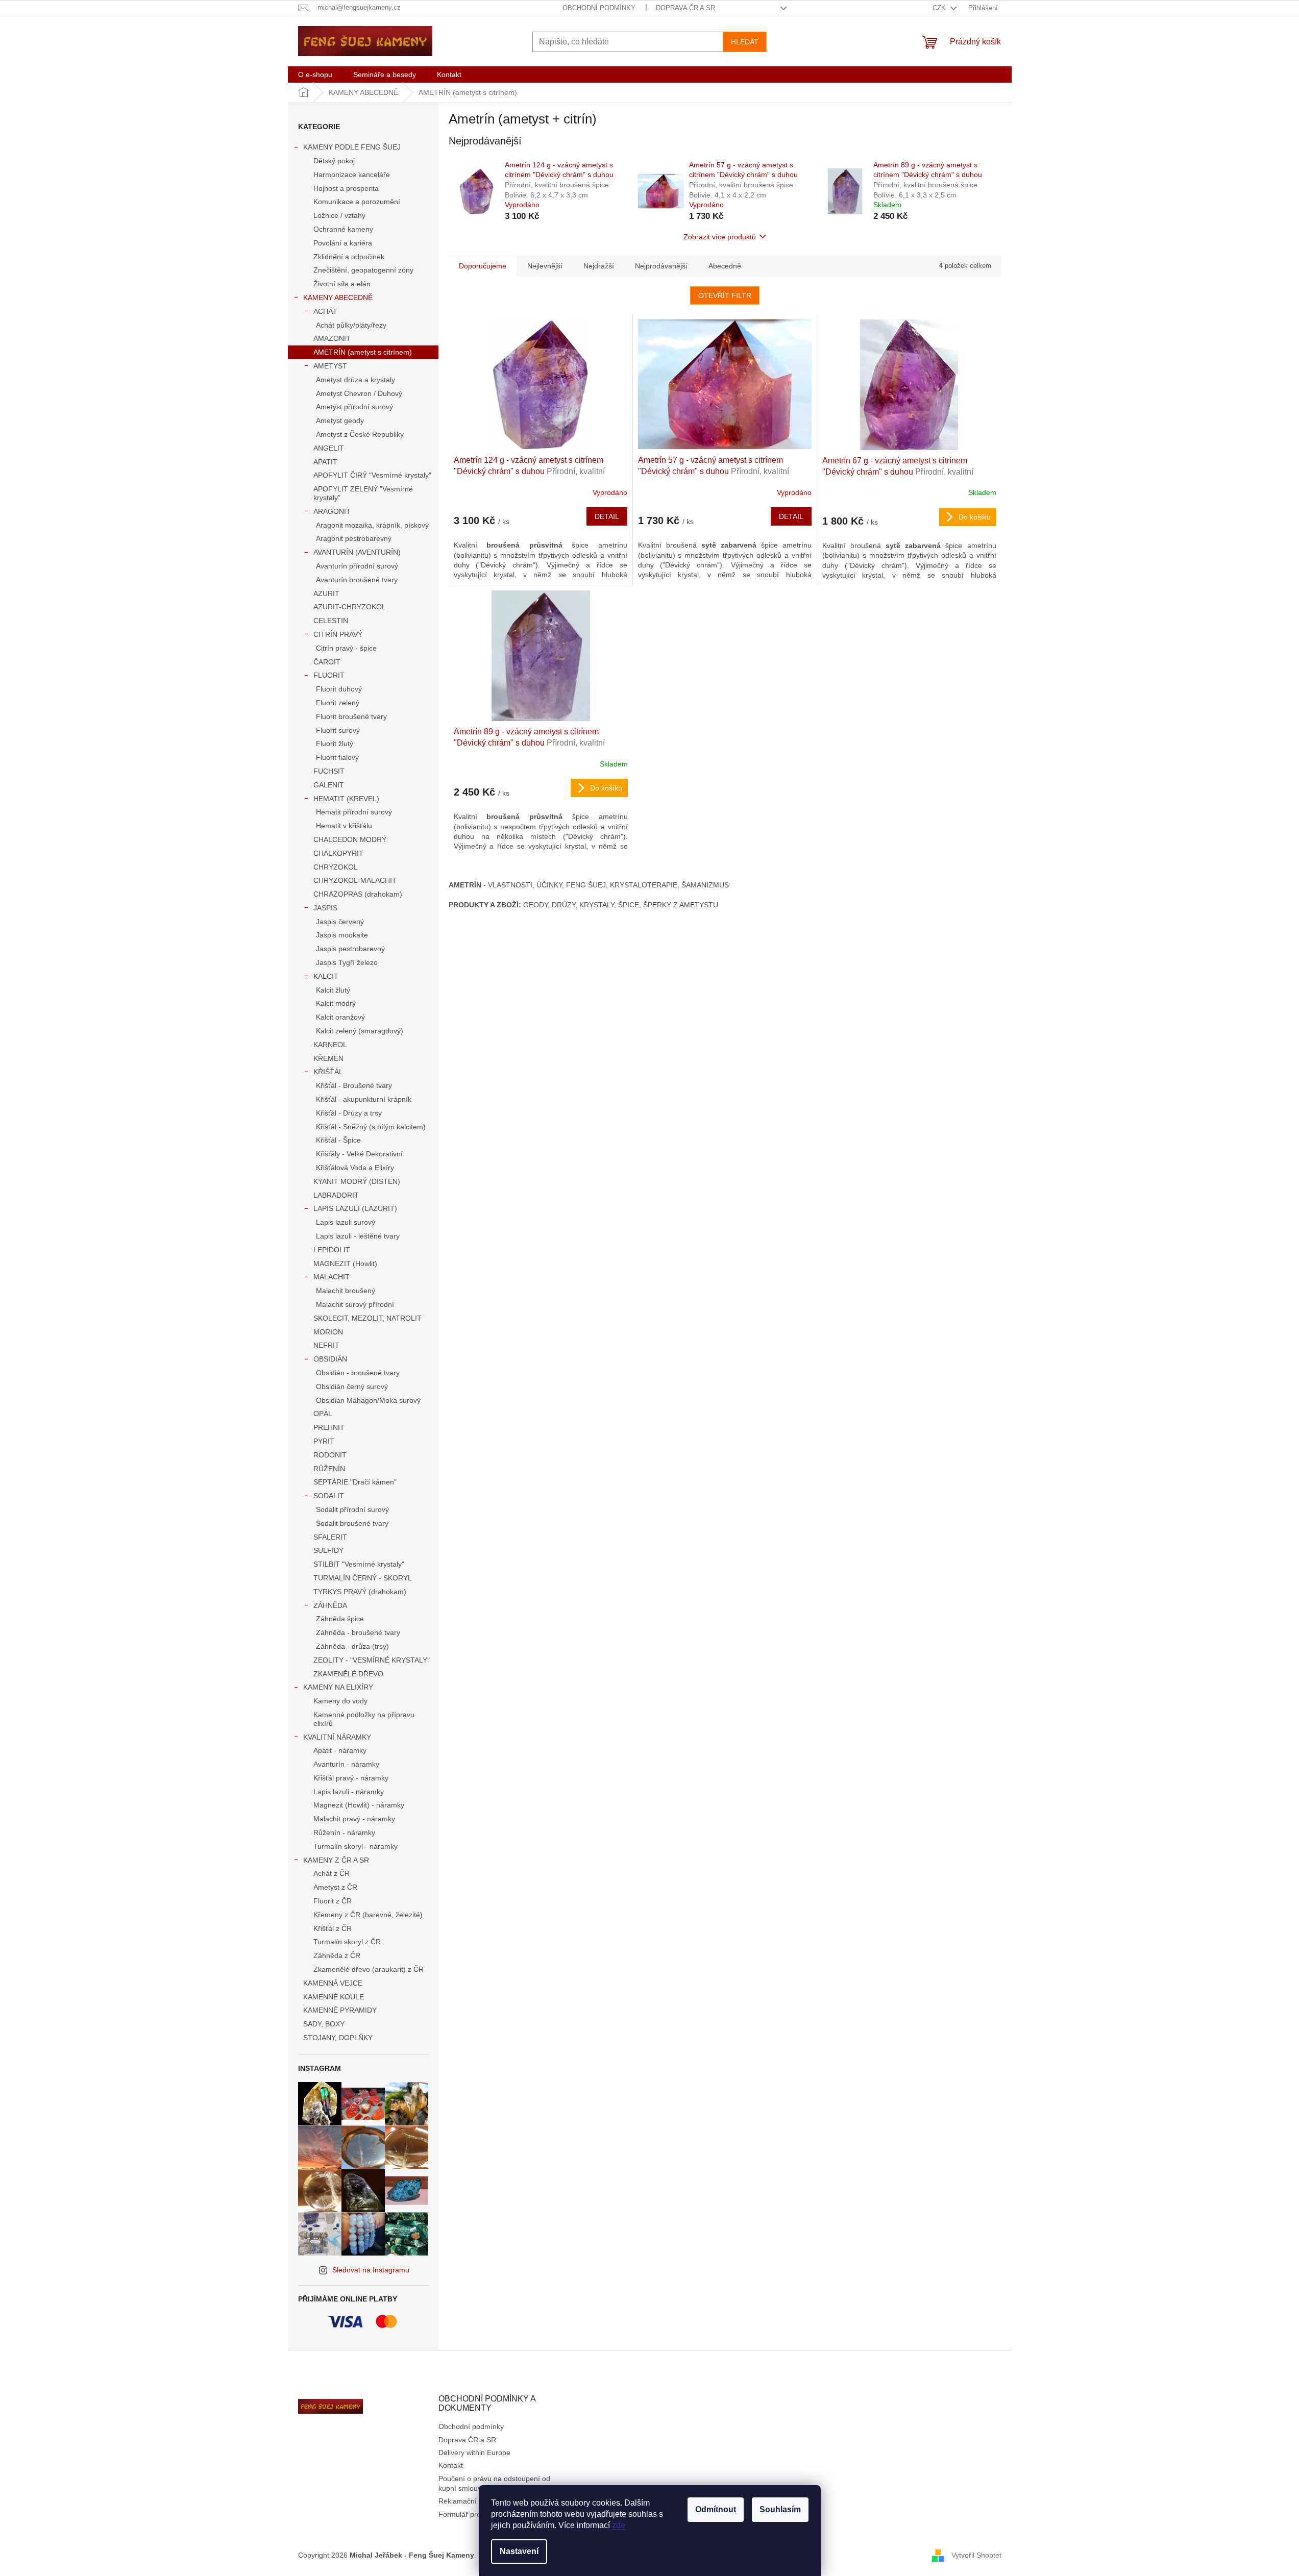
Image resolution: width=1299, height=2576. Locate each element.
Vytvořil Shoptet (976, 2555)
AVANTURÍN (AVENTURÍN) (357, 552)
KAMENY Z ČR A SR (336, 1860)
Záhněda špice (340, 1619)
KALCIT (326, 976)
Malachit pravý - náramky (354, 1819)
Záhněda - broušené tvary (358, 1632)
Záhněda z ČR (337, 1955)
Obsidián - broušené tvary (358, 1373)
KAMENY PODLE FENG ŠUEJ (352, 147)
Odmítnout (716, 2509)
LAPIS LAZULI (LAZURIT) (355, 1208)
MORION (328, 1332)
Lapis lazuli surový (346, 1222)
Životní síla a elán (342, 284)
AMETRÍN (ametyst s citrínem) (363, 352)
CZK (940, 8)
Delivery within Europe (474, 2453)
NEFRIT (326, 1345)
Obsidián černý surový (352, 1386)
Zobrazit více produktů (720, 237)
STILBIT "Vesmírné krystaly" (359, 1564)
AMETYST (330, 366)
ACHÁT (325, 311)
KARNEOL (330, 1045)
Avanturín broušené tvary (357, 580)
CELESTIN (331, 621)
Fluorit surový (338, 730)
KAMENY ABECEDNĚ (338, 298)
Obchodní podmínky (599, 8)
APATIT (325, 462)
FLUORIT (329, 675)
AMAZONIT (332, 338)
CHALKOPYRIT (338, 853)
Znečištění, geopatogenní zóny (363, 270)
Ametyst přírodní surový (354, 407)
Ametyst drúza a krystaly (356, 380)
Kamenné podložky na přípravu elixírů (364, 1719)
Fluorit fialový (337, 757)
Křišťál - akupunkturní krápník (364, 1099)
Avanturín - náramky (346, 1764)
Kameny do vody (340, 1701)
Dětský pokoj (334, 161)
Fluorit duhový (339, 689)
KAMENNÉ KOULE (334, 1997)
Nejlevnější (545, 266)
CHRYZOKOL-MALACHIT (355, 880)
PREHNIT (329, 1427)
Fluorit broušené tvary (351, 716)
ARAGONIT (332, 511)
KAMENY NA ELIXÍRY (338, 1687)
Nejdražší (599, 266)
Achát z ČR (332, 1873)
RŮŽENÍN (329, 1469)
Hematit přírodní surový (354, 812)
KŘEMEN (328, 1058)
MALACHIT (332, 1277)
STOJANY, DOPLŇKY (338, 2038)
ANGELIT (329, 448)
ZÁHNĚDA (330, 1605)
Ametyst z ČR (335, 1887)
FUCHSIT (329, 771)
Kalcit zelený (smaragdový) (360, 1031)
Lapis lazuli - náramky (349, 1792)
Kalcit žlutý (333, 990)
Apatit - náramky (340, 1750)
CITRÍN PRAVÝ (338, 634)
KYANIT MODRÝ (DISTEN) (357, 1181)
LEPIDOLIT (332, 1250)
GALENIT (329, 785)
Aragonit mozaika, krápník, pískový (372, 525)
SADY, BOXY (324, 2024)
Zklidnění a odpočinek (349, 257)
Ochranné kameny (343, 229)
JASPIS (325, 908)
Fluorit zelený (338, 703)
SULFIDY (328, 1550)
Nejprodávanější (661, 266)
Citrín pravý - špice (346, 648)
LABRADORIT (336, 1195)
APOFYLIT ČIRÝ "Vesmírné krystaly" (372, 475)
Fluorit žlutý (335, 744)
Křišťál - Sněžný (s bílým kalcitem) (371, 1127)
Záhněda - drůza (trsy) (352, 1646)
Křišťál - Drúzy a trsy (349, 1113)
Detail (607, 516)
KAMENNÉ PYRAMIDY (340, 2010)
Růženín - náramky (344, 1832)
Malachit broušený (346, 1291)
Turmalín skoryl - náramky (356, 1846)
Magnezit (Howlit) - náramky (359, 1805)
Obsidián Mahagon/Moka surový (368, 1400)
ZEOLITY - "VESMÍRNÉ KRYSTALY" (372, 1660)
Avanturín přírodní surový (357, 566)
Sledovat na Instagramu (371, 2270)
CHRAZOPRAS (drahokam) (358, 894)
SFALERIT (330, 1537)
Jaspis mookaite (342, 935)
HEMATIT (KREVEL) (346, 799)
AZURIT (326, 593)
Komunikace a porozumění (357, 202)
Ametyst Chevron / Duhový (359, 393)
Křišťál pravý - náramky (351, 1778)
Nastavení (519, 2551)
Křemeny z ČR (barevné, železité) (368, 1915)
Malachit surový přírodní (355, 1304)
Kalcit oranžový (340, 1017)
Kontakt (451, 2465)
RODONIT (330, 1455)
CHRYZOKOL (336, 867)
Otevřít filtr (725, 295)
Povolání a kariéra (343, 243)
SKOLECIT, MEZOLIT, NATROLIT (367, 1318)
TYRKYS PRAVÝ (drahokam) (360, 1592)
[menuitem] (315, 75)
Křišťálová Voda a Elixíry (355, 1168)
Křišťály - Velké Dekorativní (359, 1154)
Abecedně (725, 266)
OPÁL (323, 1414)
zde (619, 2525)
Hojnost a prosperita (346, 188)
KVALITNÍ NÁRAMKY (337, 1737)
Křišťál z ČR (333, 1928)
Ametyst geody (340, 420)
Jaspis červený (340, 922)
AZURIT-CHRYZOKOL (350, 607)
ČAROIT (327, 662)
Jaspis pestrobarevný (350, 949)
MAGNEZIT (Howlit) (345, 1264)
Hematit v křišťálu (344, 826)
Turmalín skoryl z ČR (347, 1942)
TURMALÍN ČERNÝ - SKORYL (363, 1578)
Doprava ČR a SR (685, 8)
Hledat (745, 42)
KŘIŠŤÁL (328, 1072)
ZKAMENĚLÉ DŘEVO (348, 1674)
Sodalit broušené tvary (352, 1523)
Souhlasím (780, 2509)
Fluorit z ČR (333, 1901)
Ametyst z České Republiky (360, 434)
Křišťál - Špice (338, 1140)
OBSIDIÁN (330, 1359)
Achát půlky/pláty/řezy (351, 325)
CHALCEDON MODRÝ (350, 839)
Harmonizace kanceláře (352, 175)
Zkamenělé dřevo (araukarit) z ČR (369, 1969)
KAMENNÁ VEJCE (333, 1983)
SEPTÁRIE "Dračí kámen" (355, 1482)
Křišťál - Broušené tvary (354, 1085)
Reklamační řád (464, 2501)
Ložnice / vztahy (339, 215)
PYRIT (324, 1441)
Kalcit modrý (336, 1003)
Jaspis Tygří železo (347, 962)
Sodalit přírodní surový (352, 1509)
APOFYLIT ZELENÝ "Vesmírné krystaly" (363, 493)
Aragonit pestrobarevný (354, 538)
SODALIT (329, 1496)
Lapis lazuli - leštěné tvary (358, 1236)
